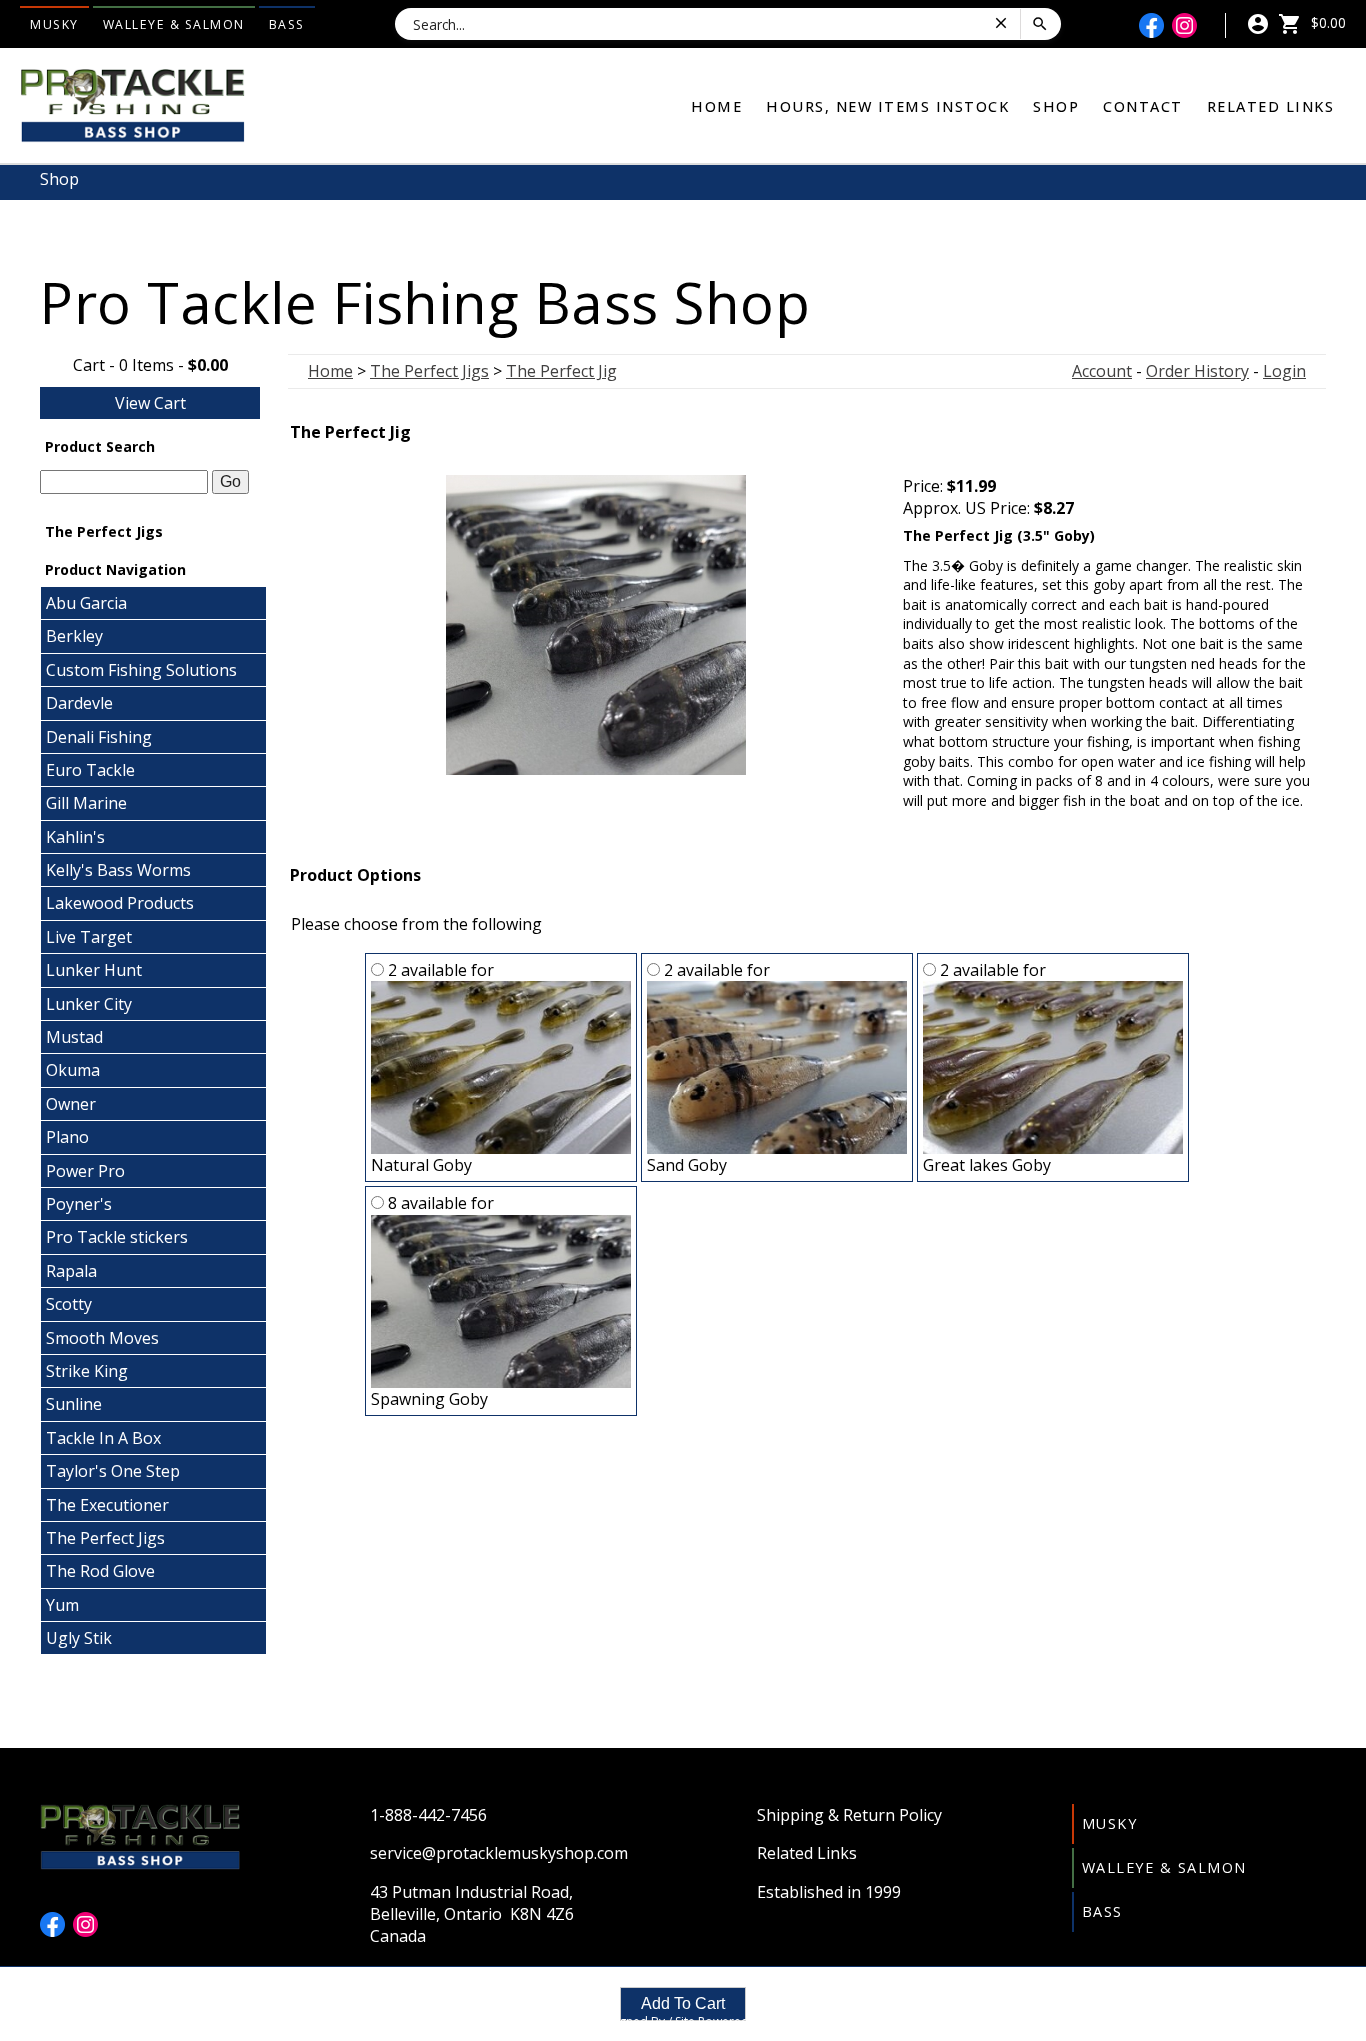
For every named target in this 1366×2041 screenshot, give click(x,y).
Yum (62, 1605)
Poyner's (79, 1204)
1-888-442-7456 (428, 1815)
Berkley (74, 636)
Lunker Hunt (94, 970)
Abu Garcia (86, 603)
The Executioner (107, 1505)
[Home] (132, 104)
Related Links (1271, 106)
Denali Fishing (99, 737)
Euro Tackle (90, 770)
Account (1102, 371)
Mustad (74, 1037)
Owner (71, 1104)
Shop (1056, 106)
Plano (67, 1137)
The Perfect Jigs (105, 1538)
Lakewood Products (120, 903)
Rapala (71, 1271)
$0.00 (1326, 22)
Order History (1197, 371)
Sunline (74, 1404)
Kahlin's (75, 837)
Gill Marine (86, 803)
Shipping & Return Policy (849, 1815)
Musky (54, 24)
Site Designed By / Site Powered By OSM (683, 2021)
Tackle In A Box (103, 1438)
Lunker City (89, 1004)
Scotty (69, 1304)
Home (716, 106)
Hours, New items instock (887, 106)
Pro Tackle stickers (117, 1237)
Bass (287, 24)
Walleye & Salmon (174, 24)
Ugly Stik (79, 1638)
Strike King (87, 1371)
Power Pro (85, 1171)
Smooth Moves (102, 1338)
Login (1284, 371)
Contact (1143, 106)
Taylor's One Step (113, 1471)
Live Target (89, 937)
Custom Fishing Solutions (141, 670)
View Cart (150, 403)
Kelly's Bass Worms (118, 870)
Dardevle (79, 703)
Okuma (73, 1070)
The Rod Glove (100, 1571)
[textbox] (124, 482)
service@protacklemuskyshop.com (499, 1853)
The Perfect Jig (561, 371)
